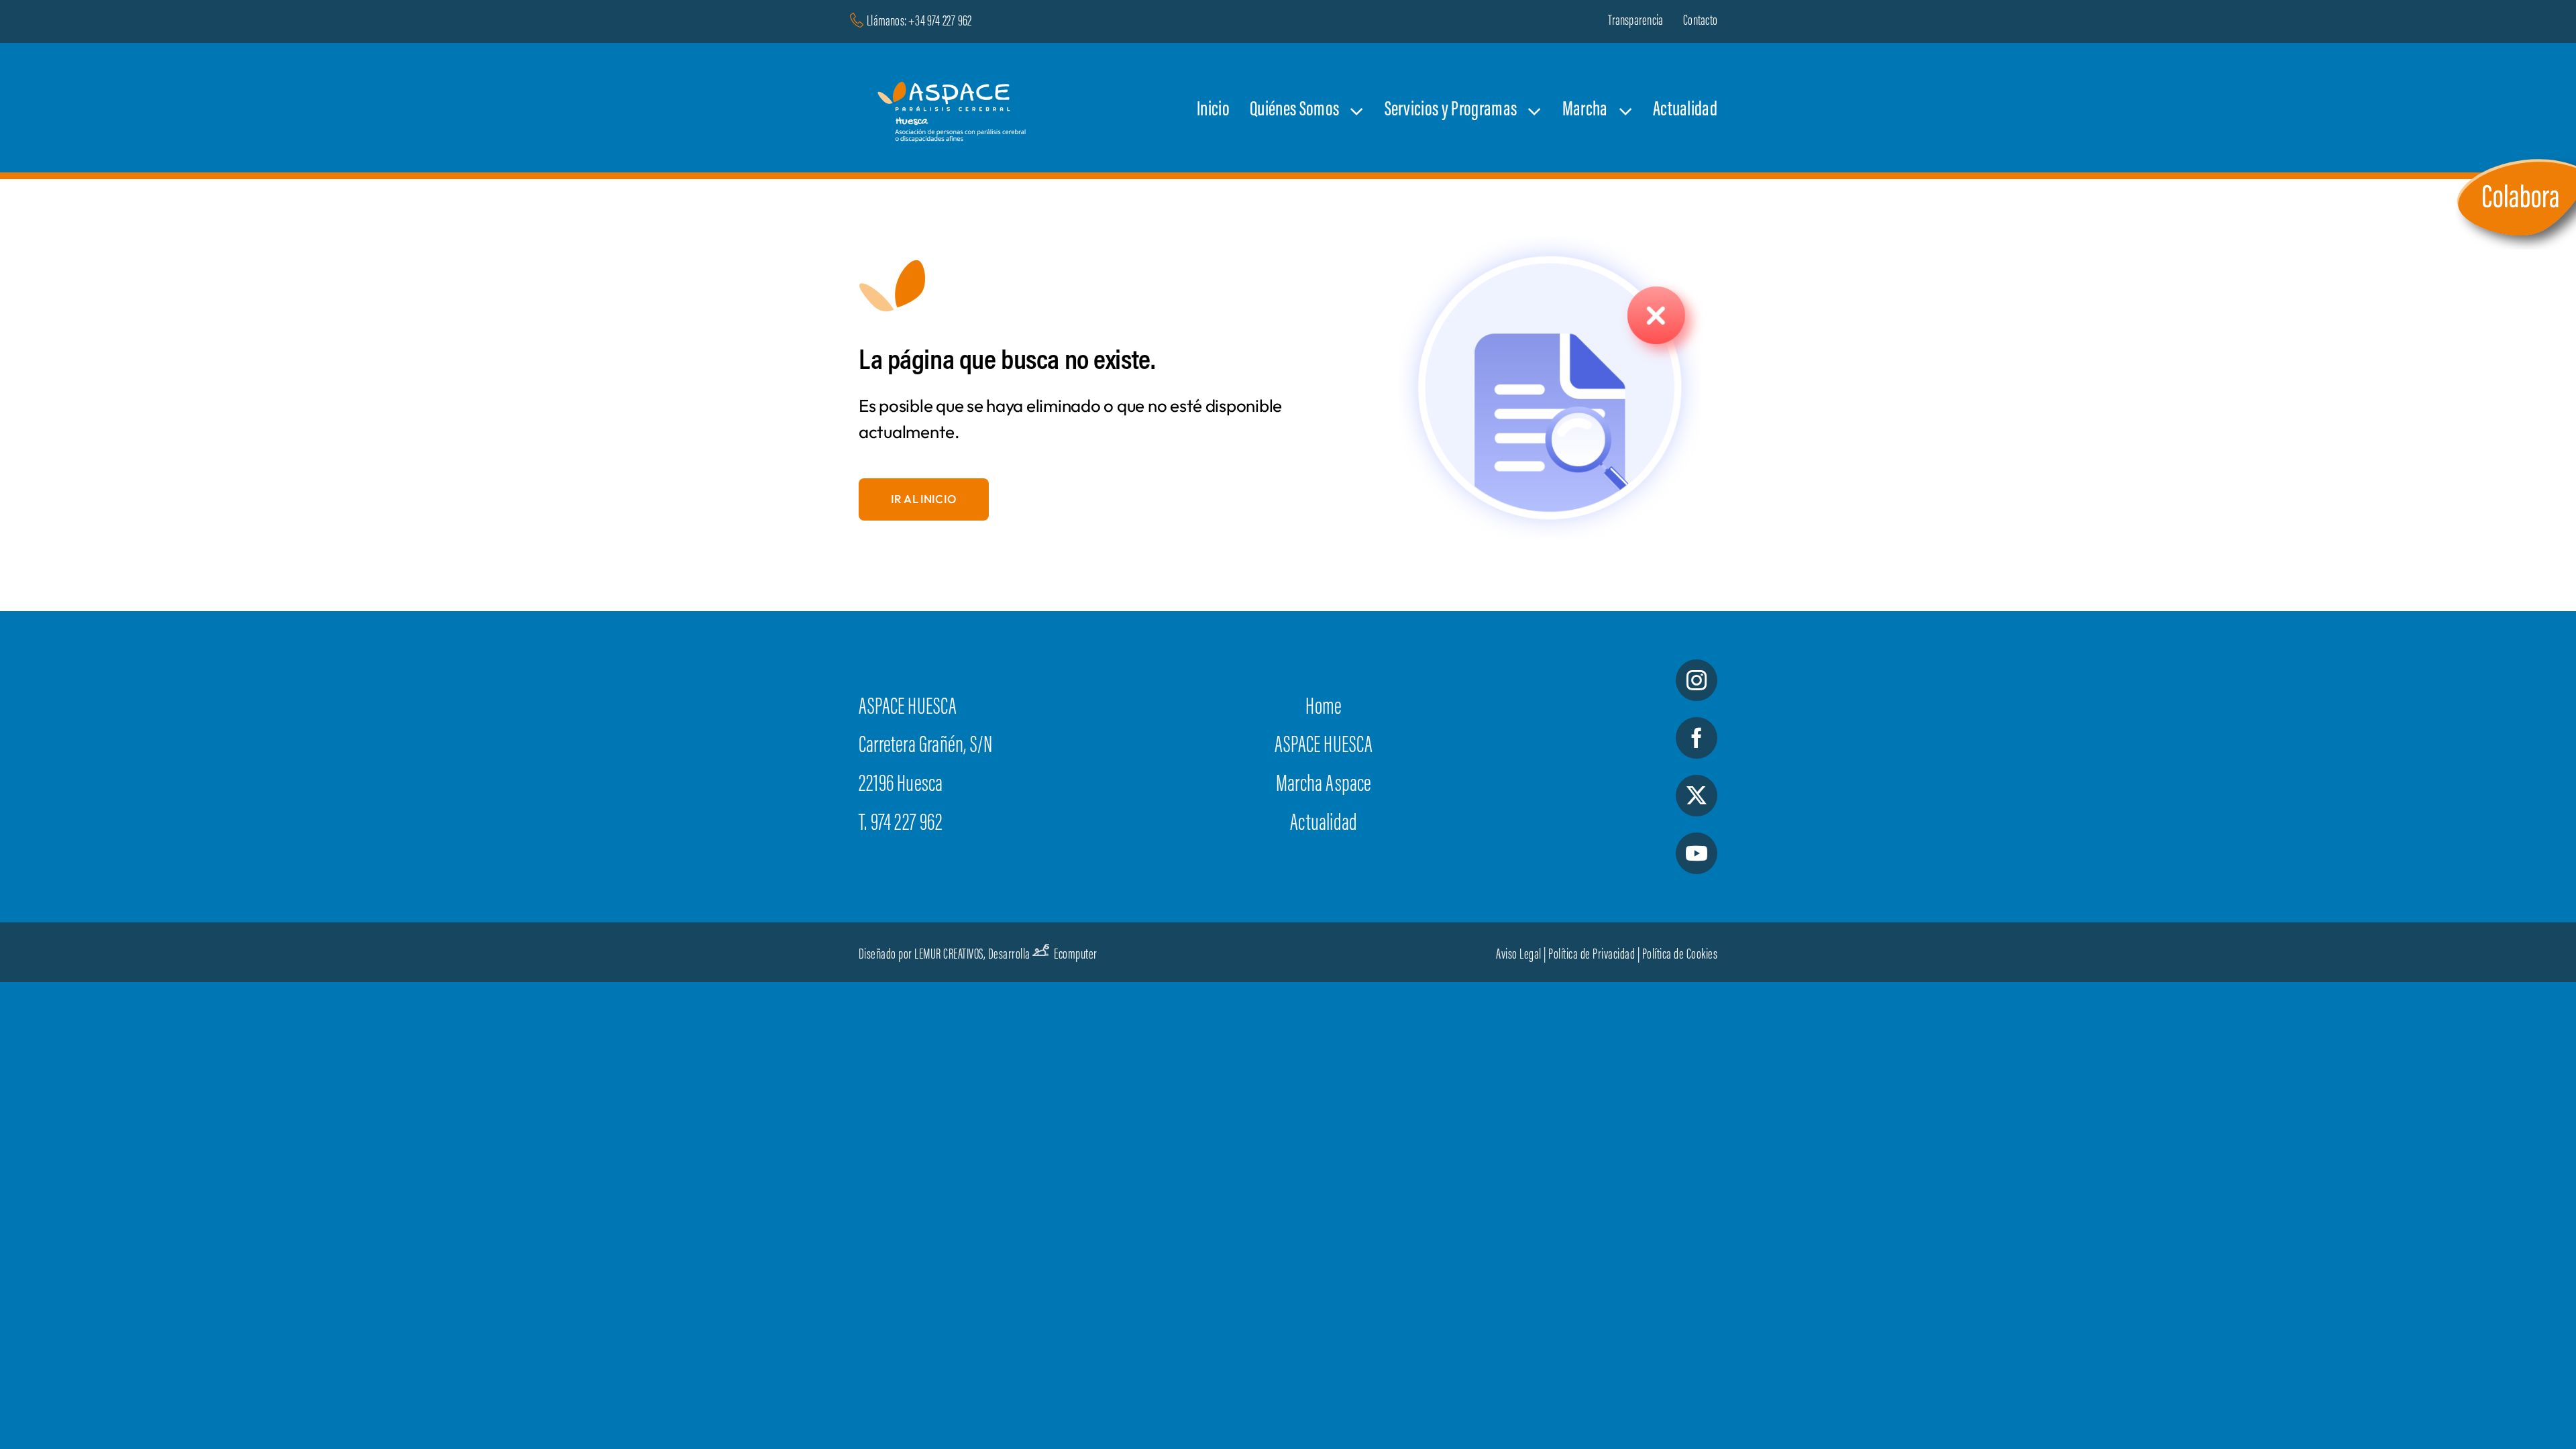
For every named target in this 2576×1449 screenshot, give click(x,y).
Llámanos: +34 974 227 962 (919, 22)
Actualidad (1324, 824)
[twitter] (1697, 796)
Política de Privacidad (1592, 955)
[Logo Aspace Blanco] (955, 67)
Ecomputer (1076, 955)
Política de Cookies (1680, 955)
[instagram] (1697, 680)
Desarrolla (1009, 955)
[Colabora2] (2516, 159)
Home (1324, 708)
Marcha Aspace (1324, 786)
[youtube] (1697, 853)
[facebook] (1697, 738)
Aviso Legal (1519, 955)
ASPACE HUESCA (1324, 747)
